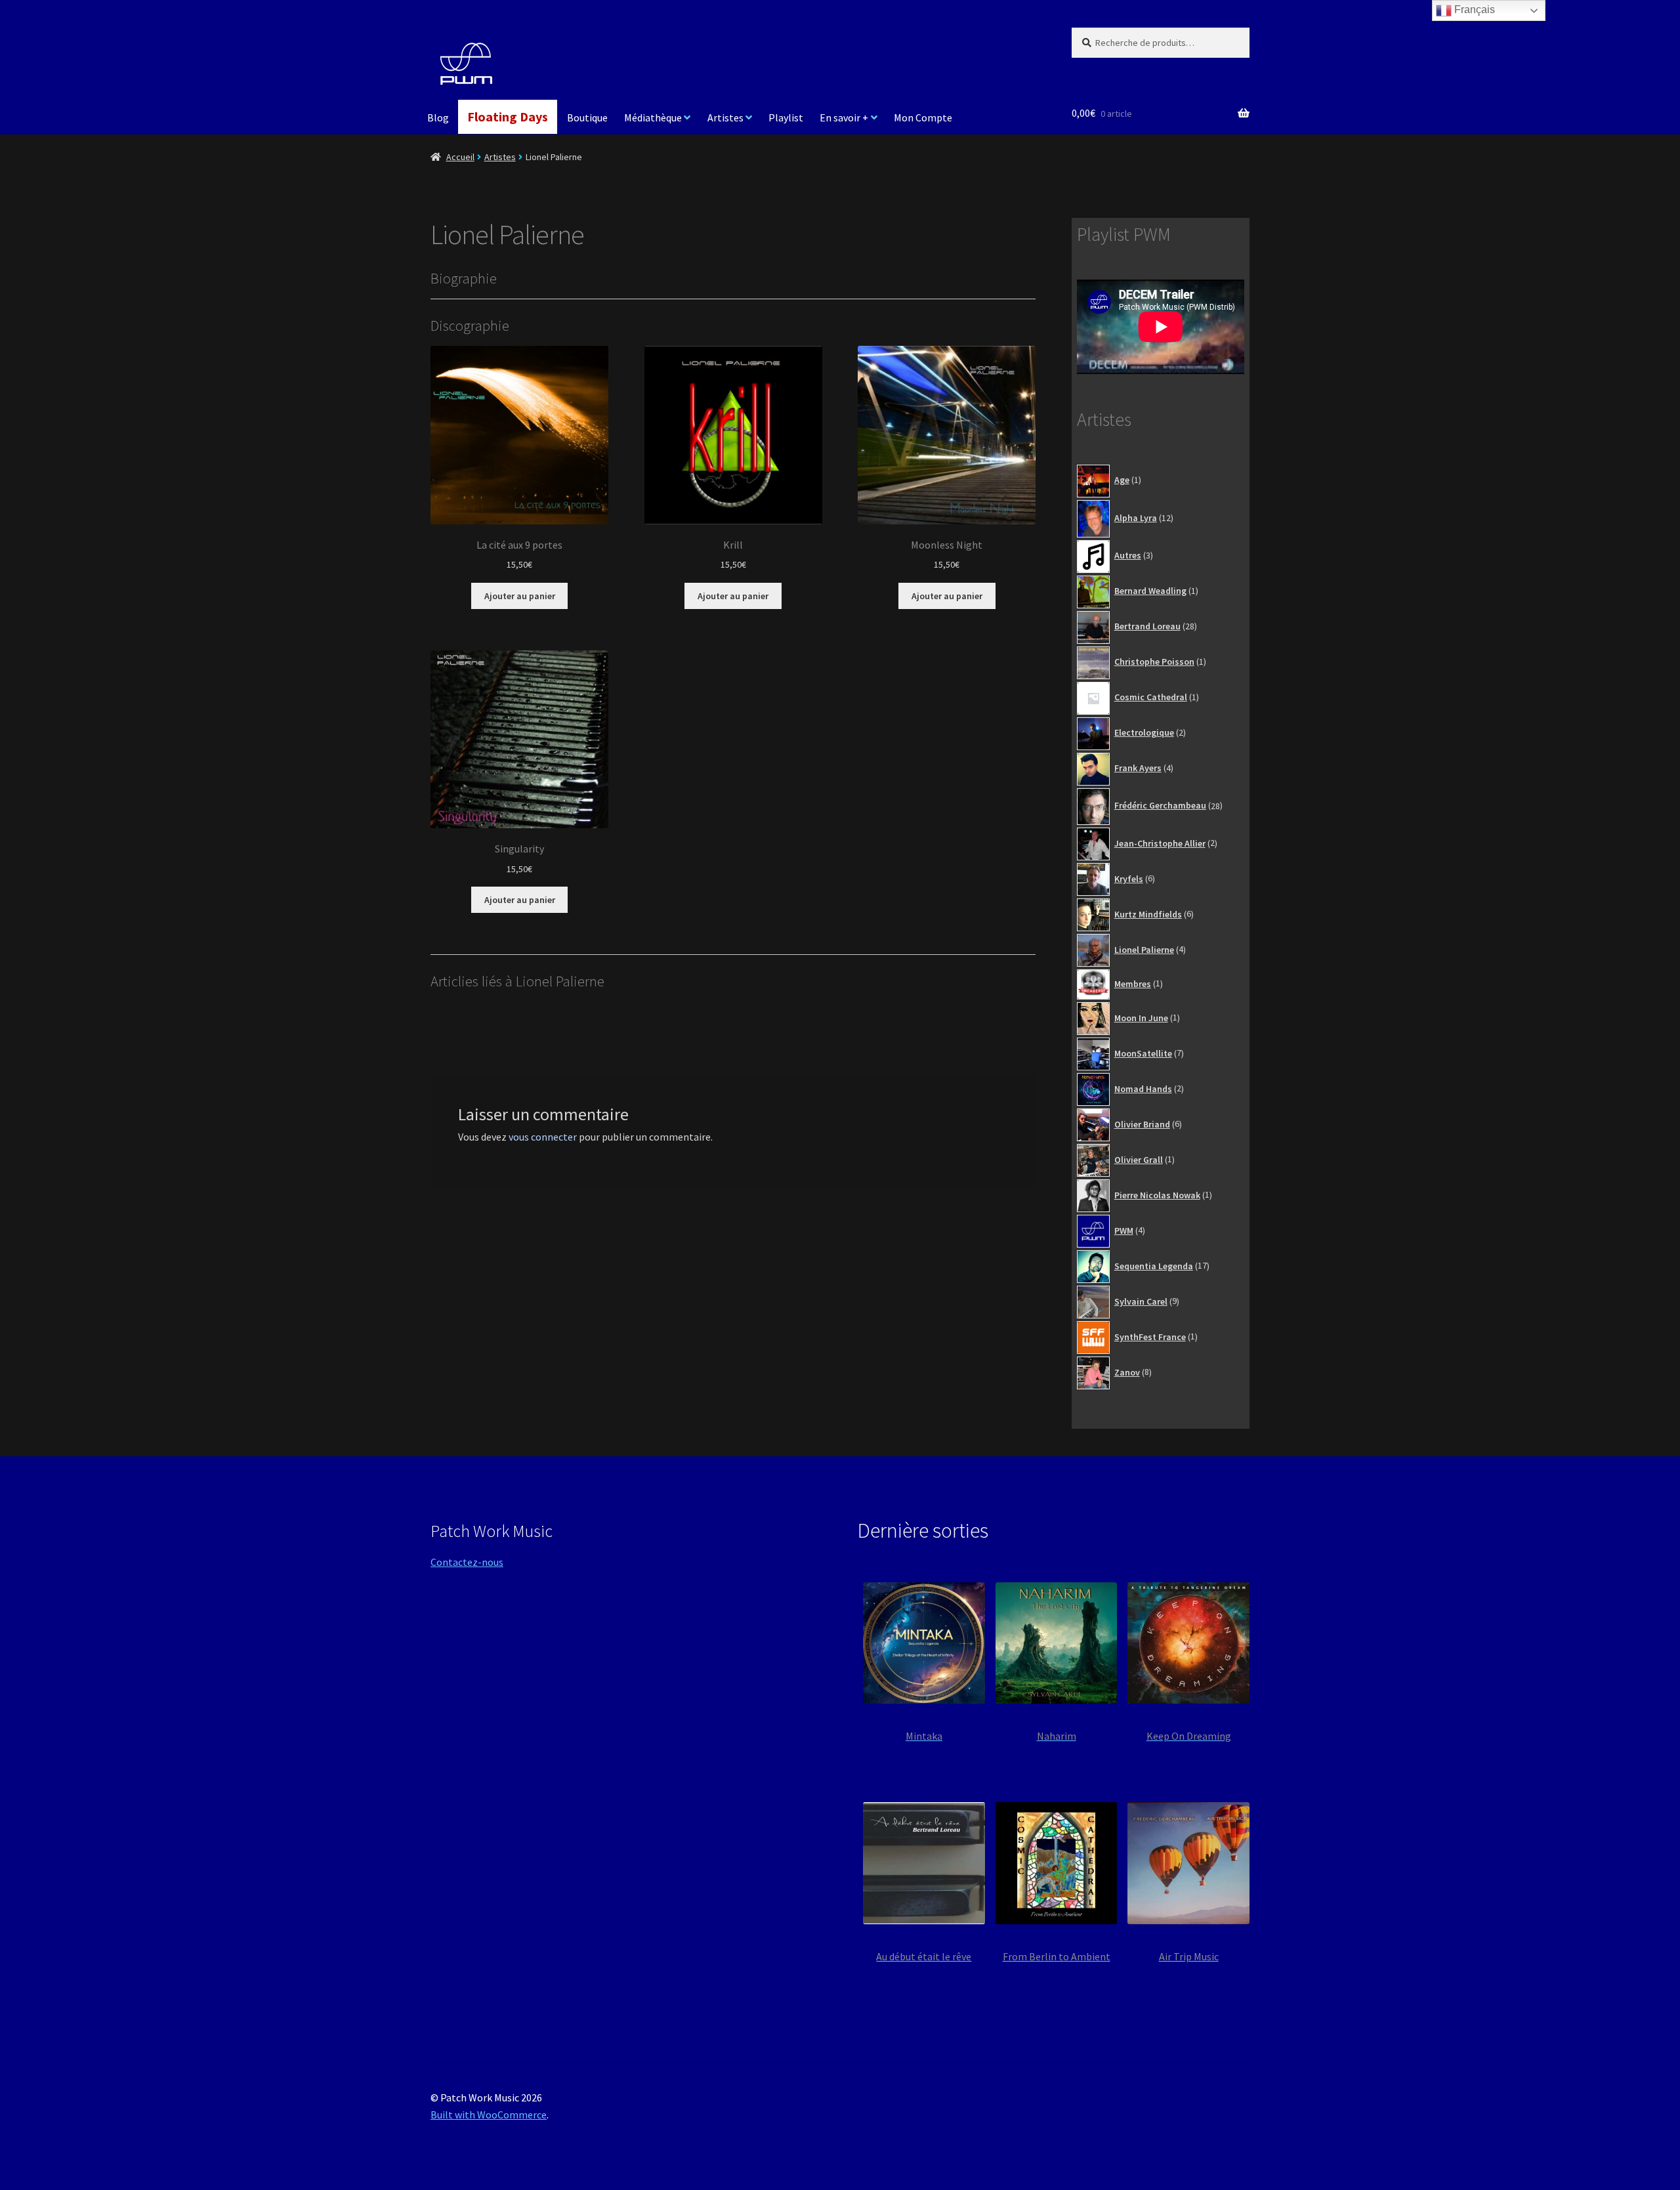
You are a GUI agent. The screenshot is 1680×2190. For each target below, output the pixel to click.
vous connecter (543, 1137)
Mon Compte (923, 117)
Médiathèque (653, 117)
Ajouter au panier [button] (520, 596)
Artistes (725, 117)
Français (1473, 10)
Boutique (587, 117)
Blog (438, 117)
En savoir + (844, 117)
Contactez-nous (467, 1562)
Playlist (786, 117)
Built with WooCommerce (489, 2115)
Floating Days (508, 116)
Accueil (460, 157)
